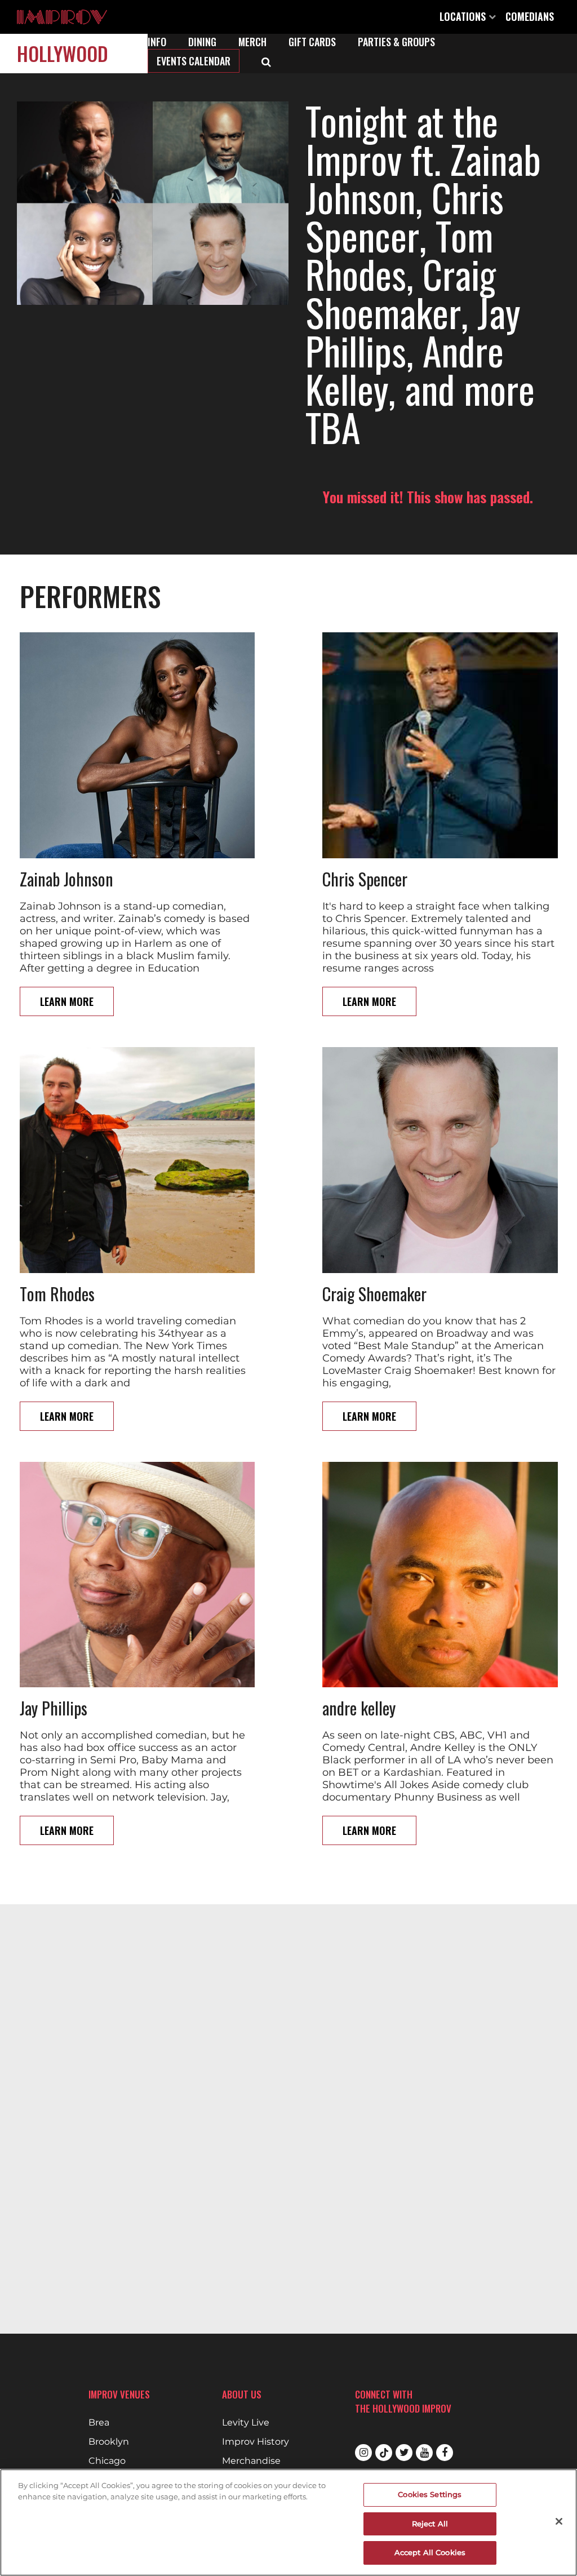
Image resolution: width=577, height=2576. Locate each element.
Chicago (107, 2461)
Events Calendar (194, 61)
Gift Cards (312, 42)
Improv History (256, 2442)
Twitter (404, 2453)
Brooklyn (109, 2442)
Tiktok (384, 2453)
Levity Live (246, 2423)
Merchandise (251, 2461)
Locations (464, 16)
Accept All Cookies (430, 2552)
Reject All (430, 2524)
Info (157, 42)
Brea (99, 2423)
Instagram (363, 2453)
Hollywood (63, 53)
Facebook (445, 2453)
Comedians (530, 16)
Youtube (424, 2453)
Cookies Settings (430, 2494)
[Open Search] (266, 61)
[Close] (559, 2521)
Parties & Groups (396, 42)
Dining (202, 42)
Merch (252, 42)
